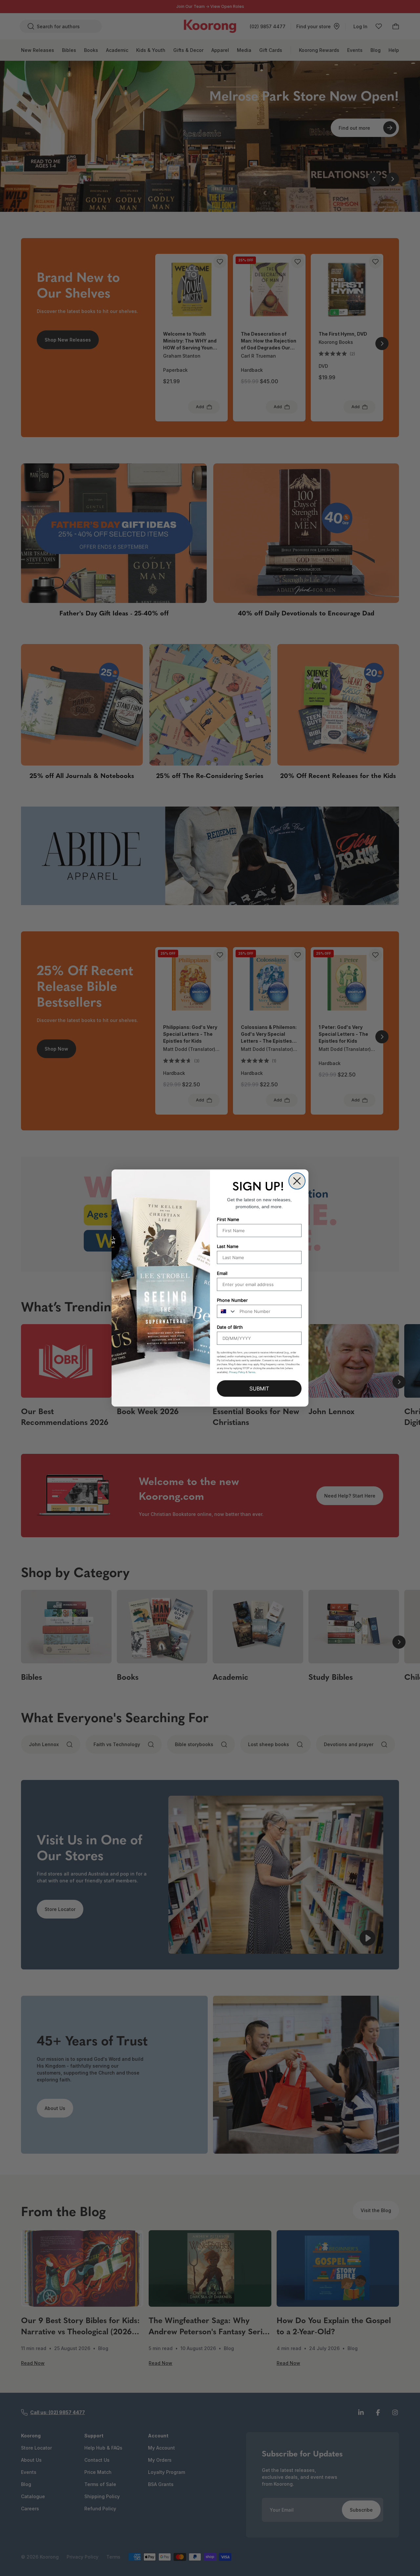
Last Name (228, 1246)
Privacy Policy (237, 1372)
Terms (252, 1372)
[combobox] (227, 1311)
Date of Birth (230, 1327)
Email (222, 1273)
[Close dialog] (297, 1181)
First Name (228, 1219)
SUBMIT (259, 1388)
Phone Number (232, 1300)
